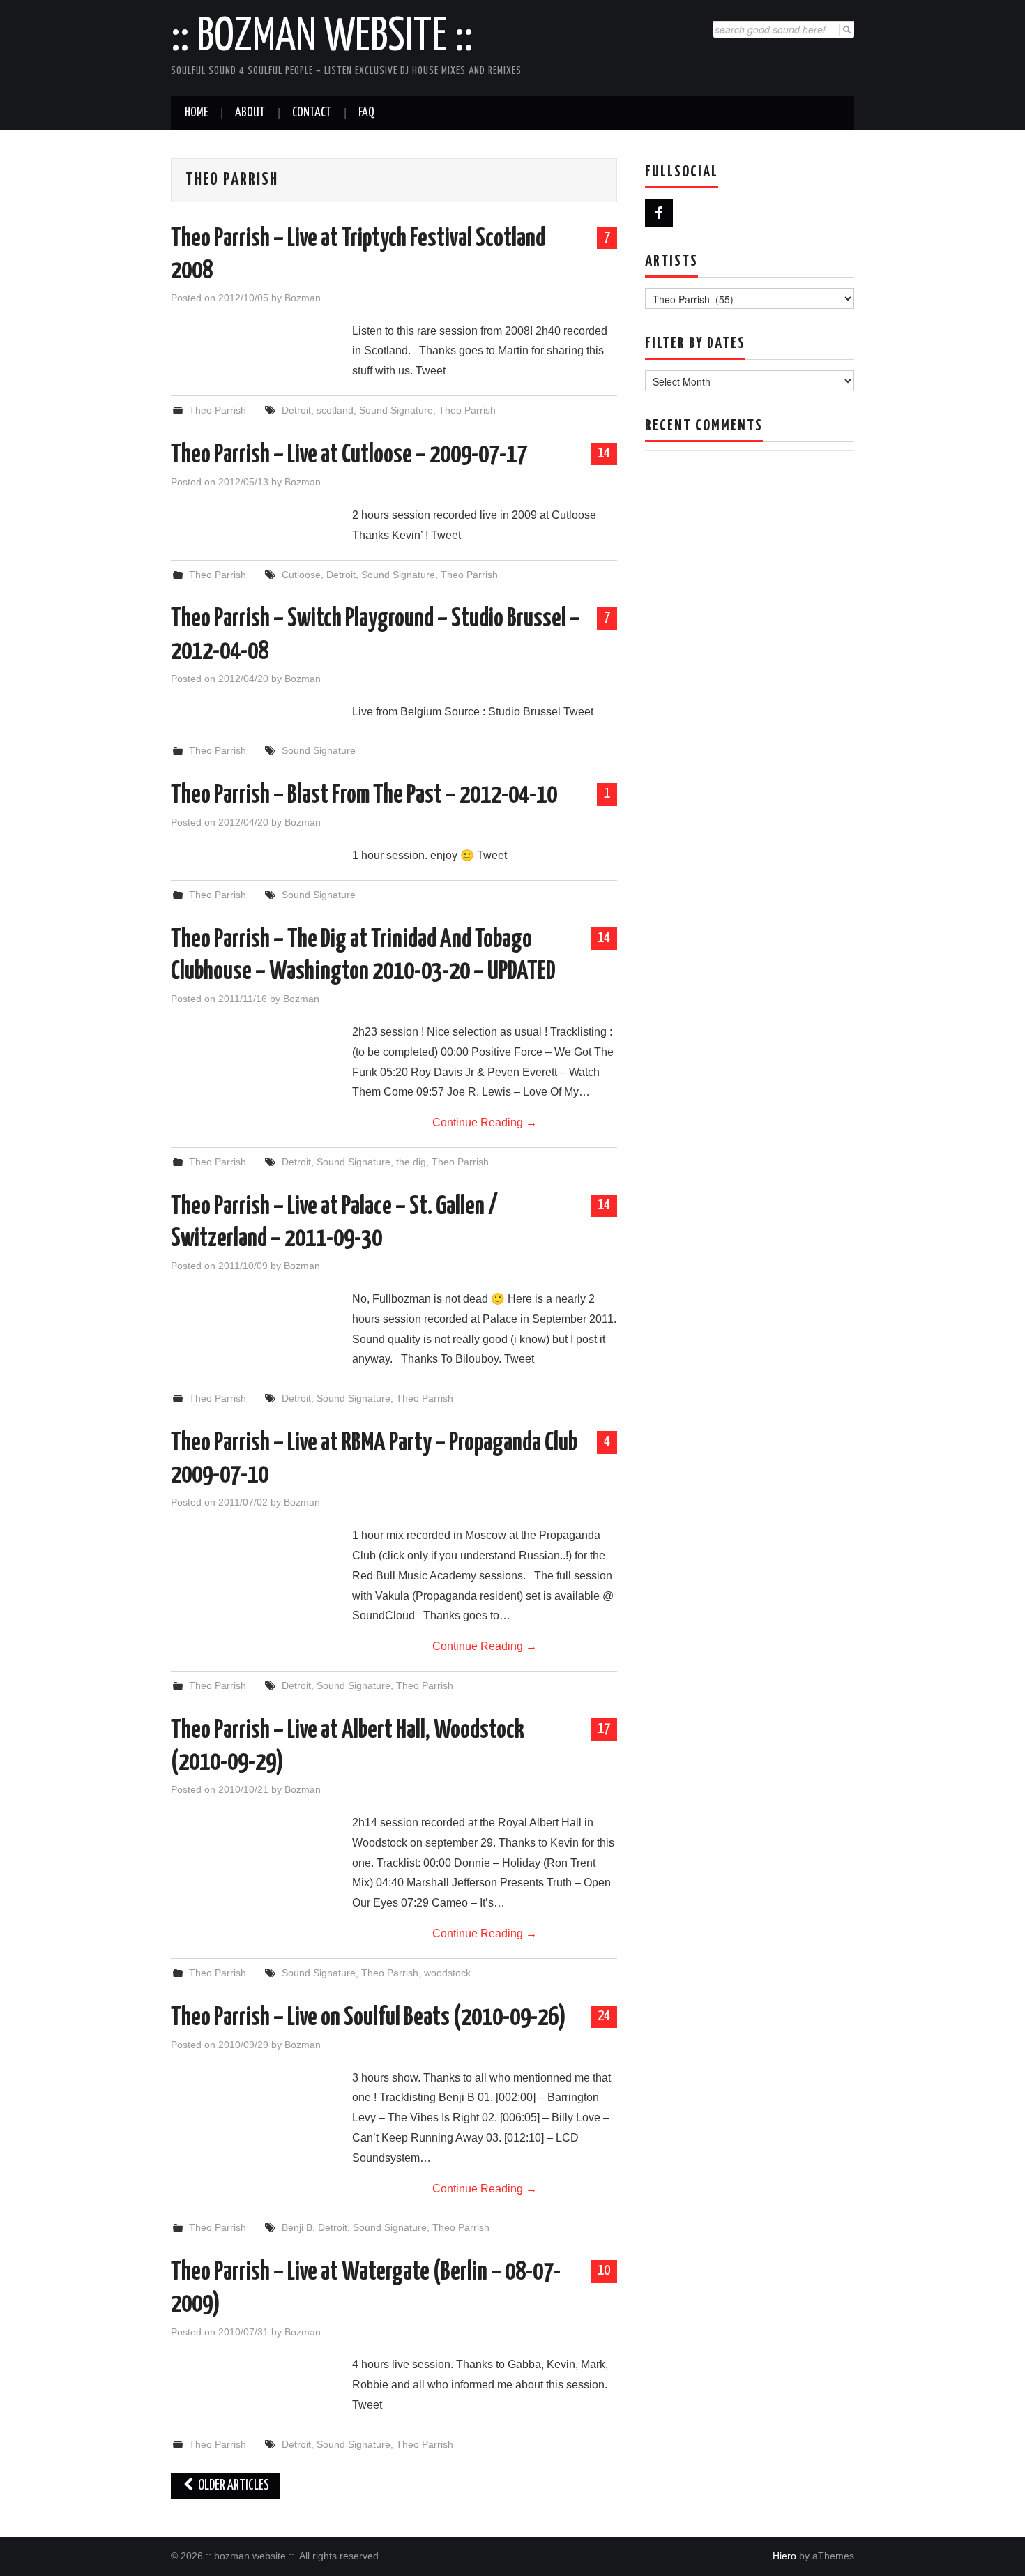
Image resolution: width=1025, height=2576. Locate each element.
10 (604, 2271)
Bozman (303, 298)
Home (196, 113)
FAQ (366, 113)
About (250, 113)
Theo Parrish (218, 410)
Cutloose (301, 575)
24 (604, 2016)
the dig (411, 1162)
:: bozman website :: (322, 38)
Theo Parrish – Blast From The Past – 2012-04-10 (364, 796)
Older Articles (233, 2486)
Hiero (784, 2556)
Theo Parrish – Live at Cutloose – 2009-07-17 (349, 455)
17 (604, 1729)
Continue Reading (485, 1122)
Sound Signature (396, 410)
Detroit (296, 410)
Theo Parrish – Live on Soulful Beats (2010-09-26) (369, 2018)
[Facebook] (659, 213)
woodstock (447, 1973)
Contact (312, 113)
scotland (335, 410)
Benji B (297, 2227)
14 (604, 453)
